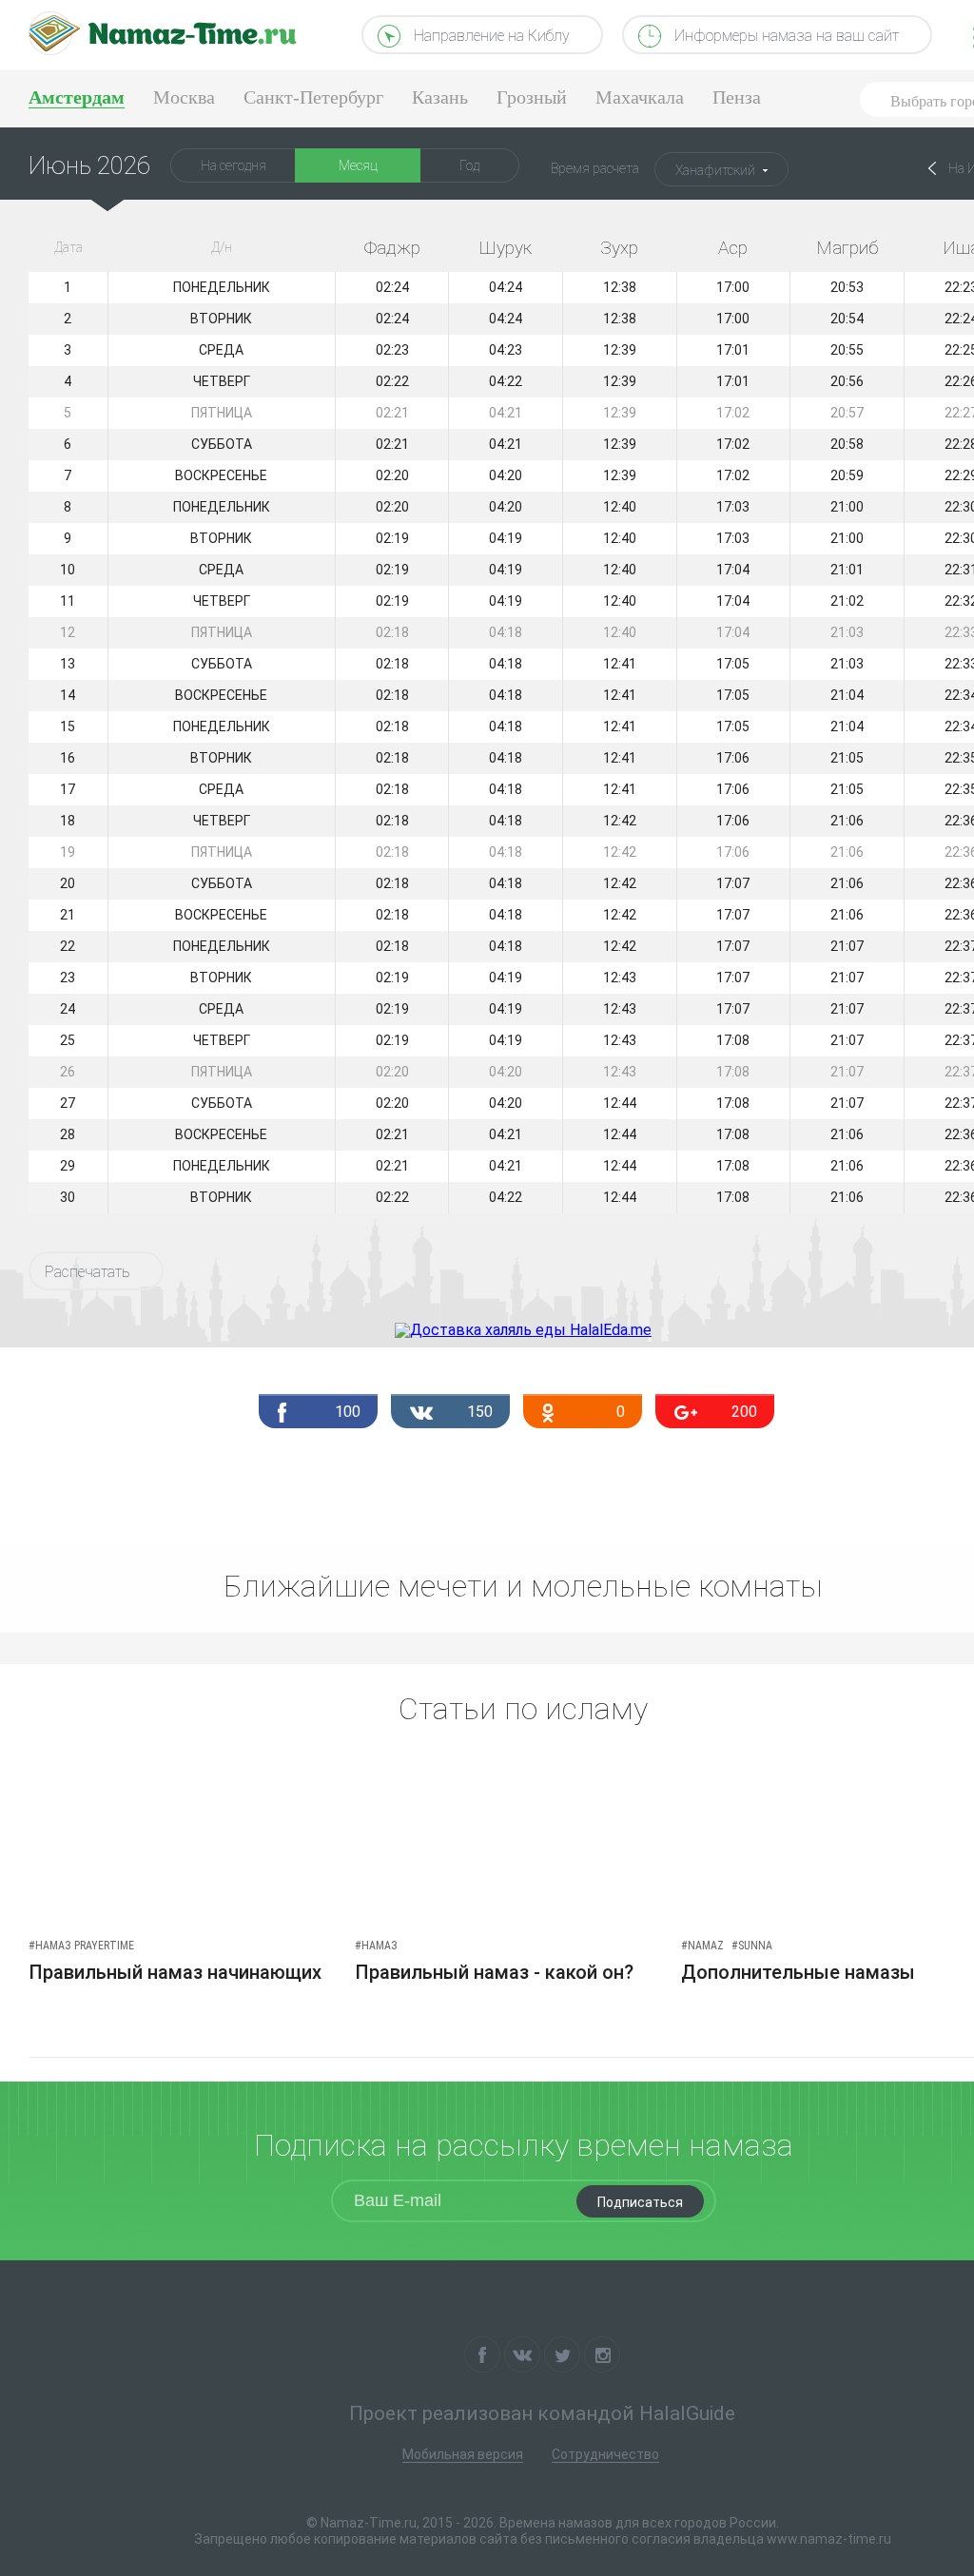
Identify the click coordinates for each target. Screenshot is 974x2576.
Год (469, 165)
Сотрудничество (605, 2454)
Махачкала (640, 97)
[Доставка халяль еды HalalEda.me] (523, 1330)
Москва (184, 97)
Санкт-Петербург (313, 97)
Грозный (532, 97)
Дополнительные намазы (798, 1972)
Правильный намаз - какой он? (494, 1972)
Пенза (737, 97)
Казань (440, 97)
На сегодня (234, 165)
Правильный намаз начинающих (175, 1972)
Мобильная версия (463, 2454)
